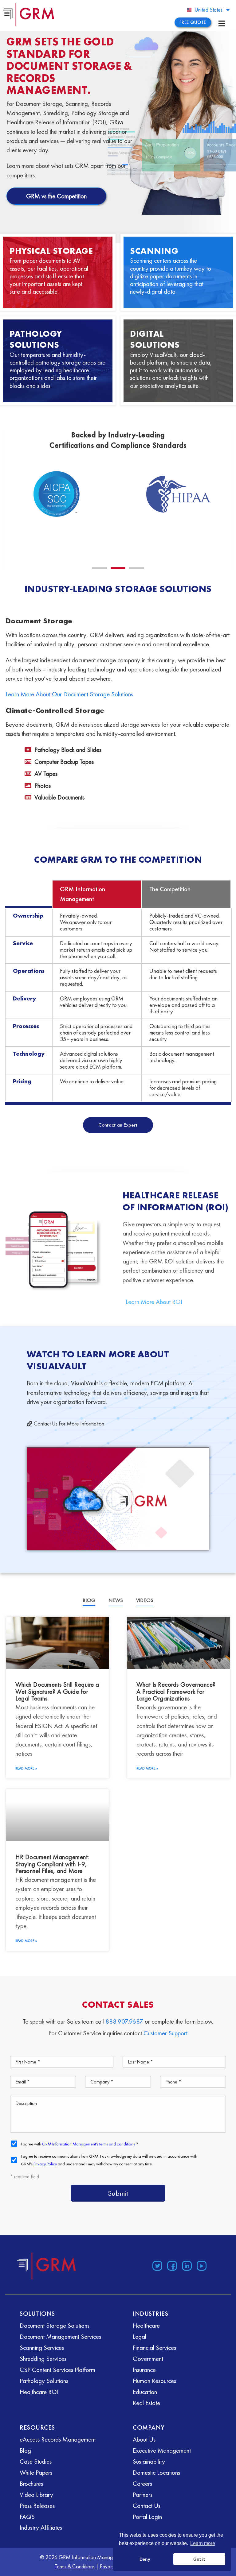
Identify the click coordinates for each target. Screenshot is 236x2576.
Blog (25, 2450)
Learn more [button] (203, 2543)
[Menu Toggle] (222, 23)
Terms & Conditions (75, 2566)
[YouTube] (202, 2266)
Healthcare (146, 2325)
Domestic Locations (156, 2472)
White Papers (36, 2472)
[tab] (89, 1601)
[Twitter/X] (157, 2266)
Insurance (144, 2370)
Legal (140, 2336)
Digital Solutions (155, 339)
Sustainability (149, 2461)
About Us (144, 2439)
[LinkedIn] (187, 2266)
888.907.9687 (124, 2021)
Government (148, 2359)
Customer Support (165, 2033)
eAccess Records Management (58, 2439)
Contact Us (147, 2506)
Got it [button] (199, 2559)
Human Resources (154, 2381)
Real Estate (146, 2403)
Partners (143, 2495)
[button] (100, 568)
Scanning (154, 251)
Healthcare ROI (39, 2392)
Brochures (31, 2483)
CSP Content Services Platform (57, 2370)
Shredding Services (43, 2359)
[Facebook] (172, 2266)
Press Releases (37, 2506)
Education (145, 2392)
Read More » (26, 1768)
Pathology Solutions (36, 339)
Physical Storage (51, 251)
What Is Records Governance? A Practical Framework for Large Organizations (176, 1691)
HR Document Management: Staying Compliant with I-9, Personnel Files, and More (52, 1864)
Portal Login (147, 2517)
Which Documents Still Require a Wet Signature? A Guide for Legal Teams (57, 1691)
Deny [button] (145, 2559)
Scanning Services (42, 2348)
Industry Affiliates (41, 2527)
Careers (142, 2483)
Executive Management (162, 2450)
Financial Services (154, 2348)
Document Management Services (60, 2336)
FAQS (27, 2517)
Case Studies (36, 2461)
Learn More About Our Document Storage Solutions (69, 694)
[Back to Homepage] (47, 2266)
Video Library (36, 2495)
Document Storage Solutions (55, 2325)
